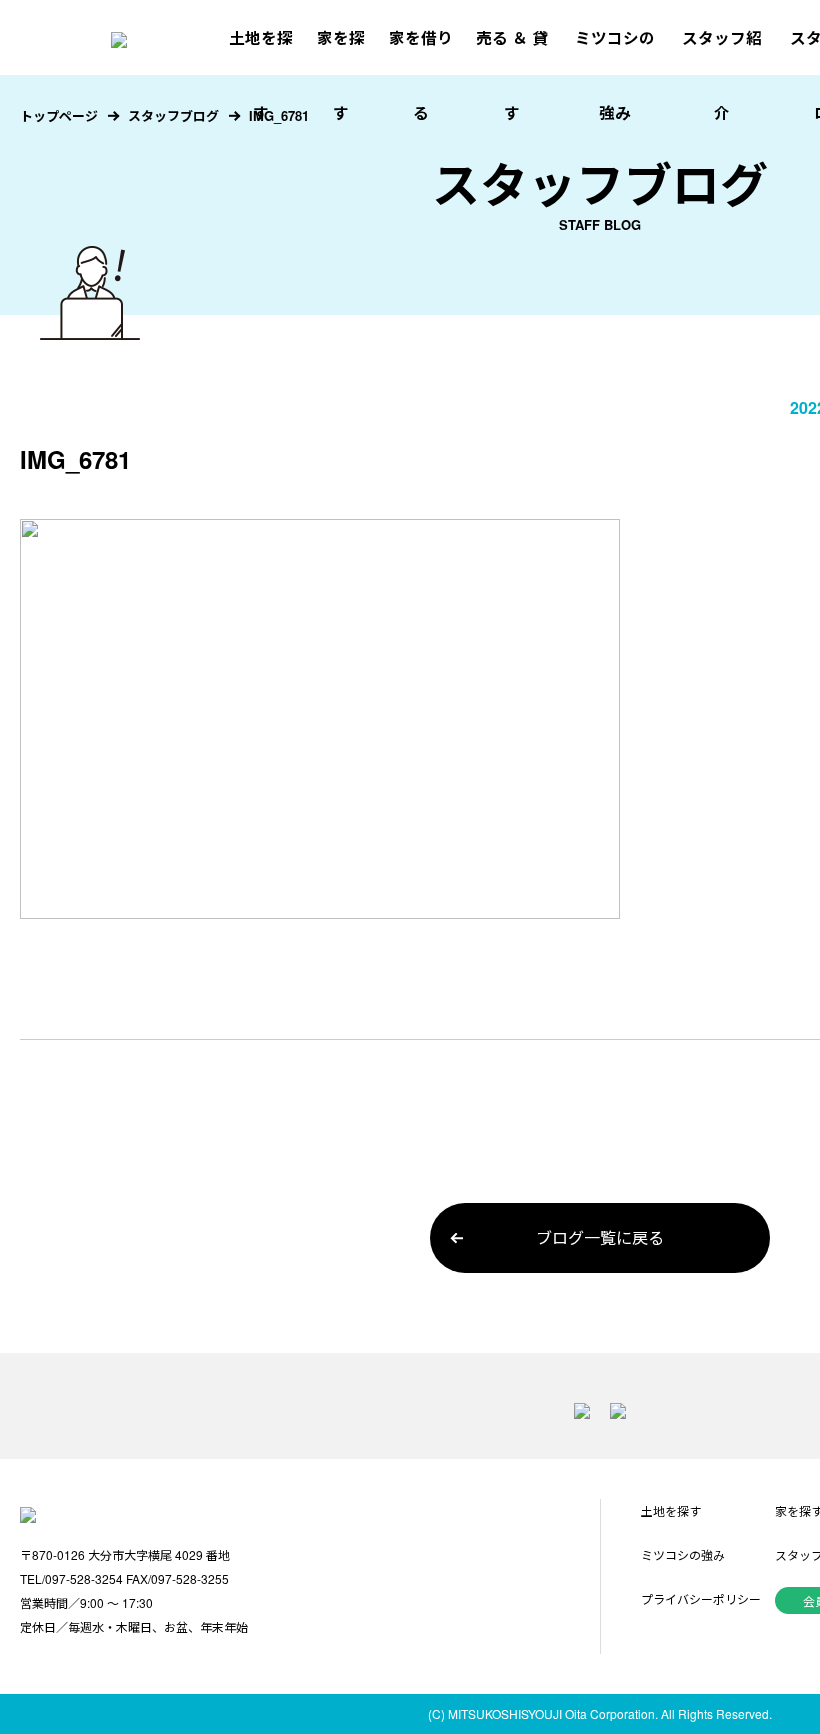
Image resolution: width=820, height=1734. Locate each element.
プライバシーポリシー (701, 1598)
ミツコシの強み (615, 75)
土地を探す (261, 75)
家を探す (341, 75)
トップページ (59, 115)
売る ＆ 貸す (512, 75)
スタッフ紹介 (722, 75)
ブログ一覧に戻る (600, 1237)
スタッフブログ (173, 115)
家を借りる (421, 75)
